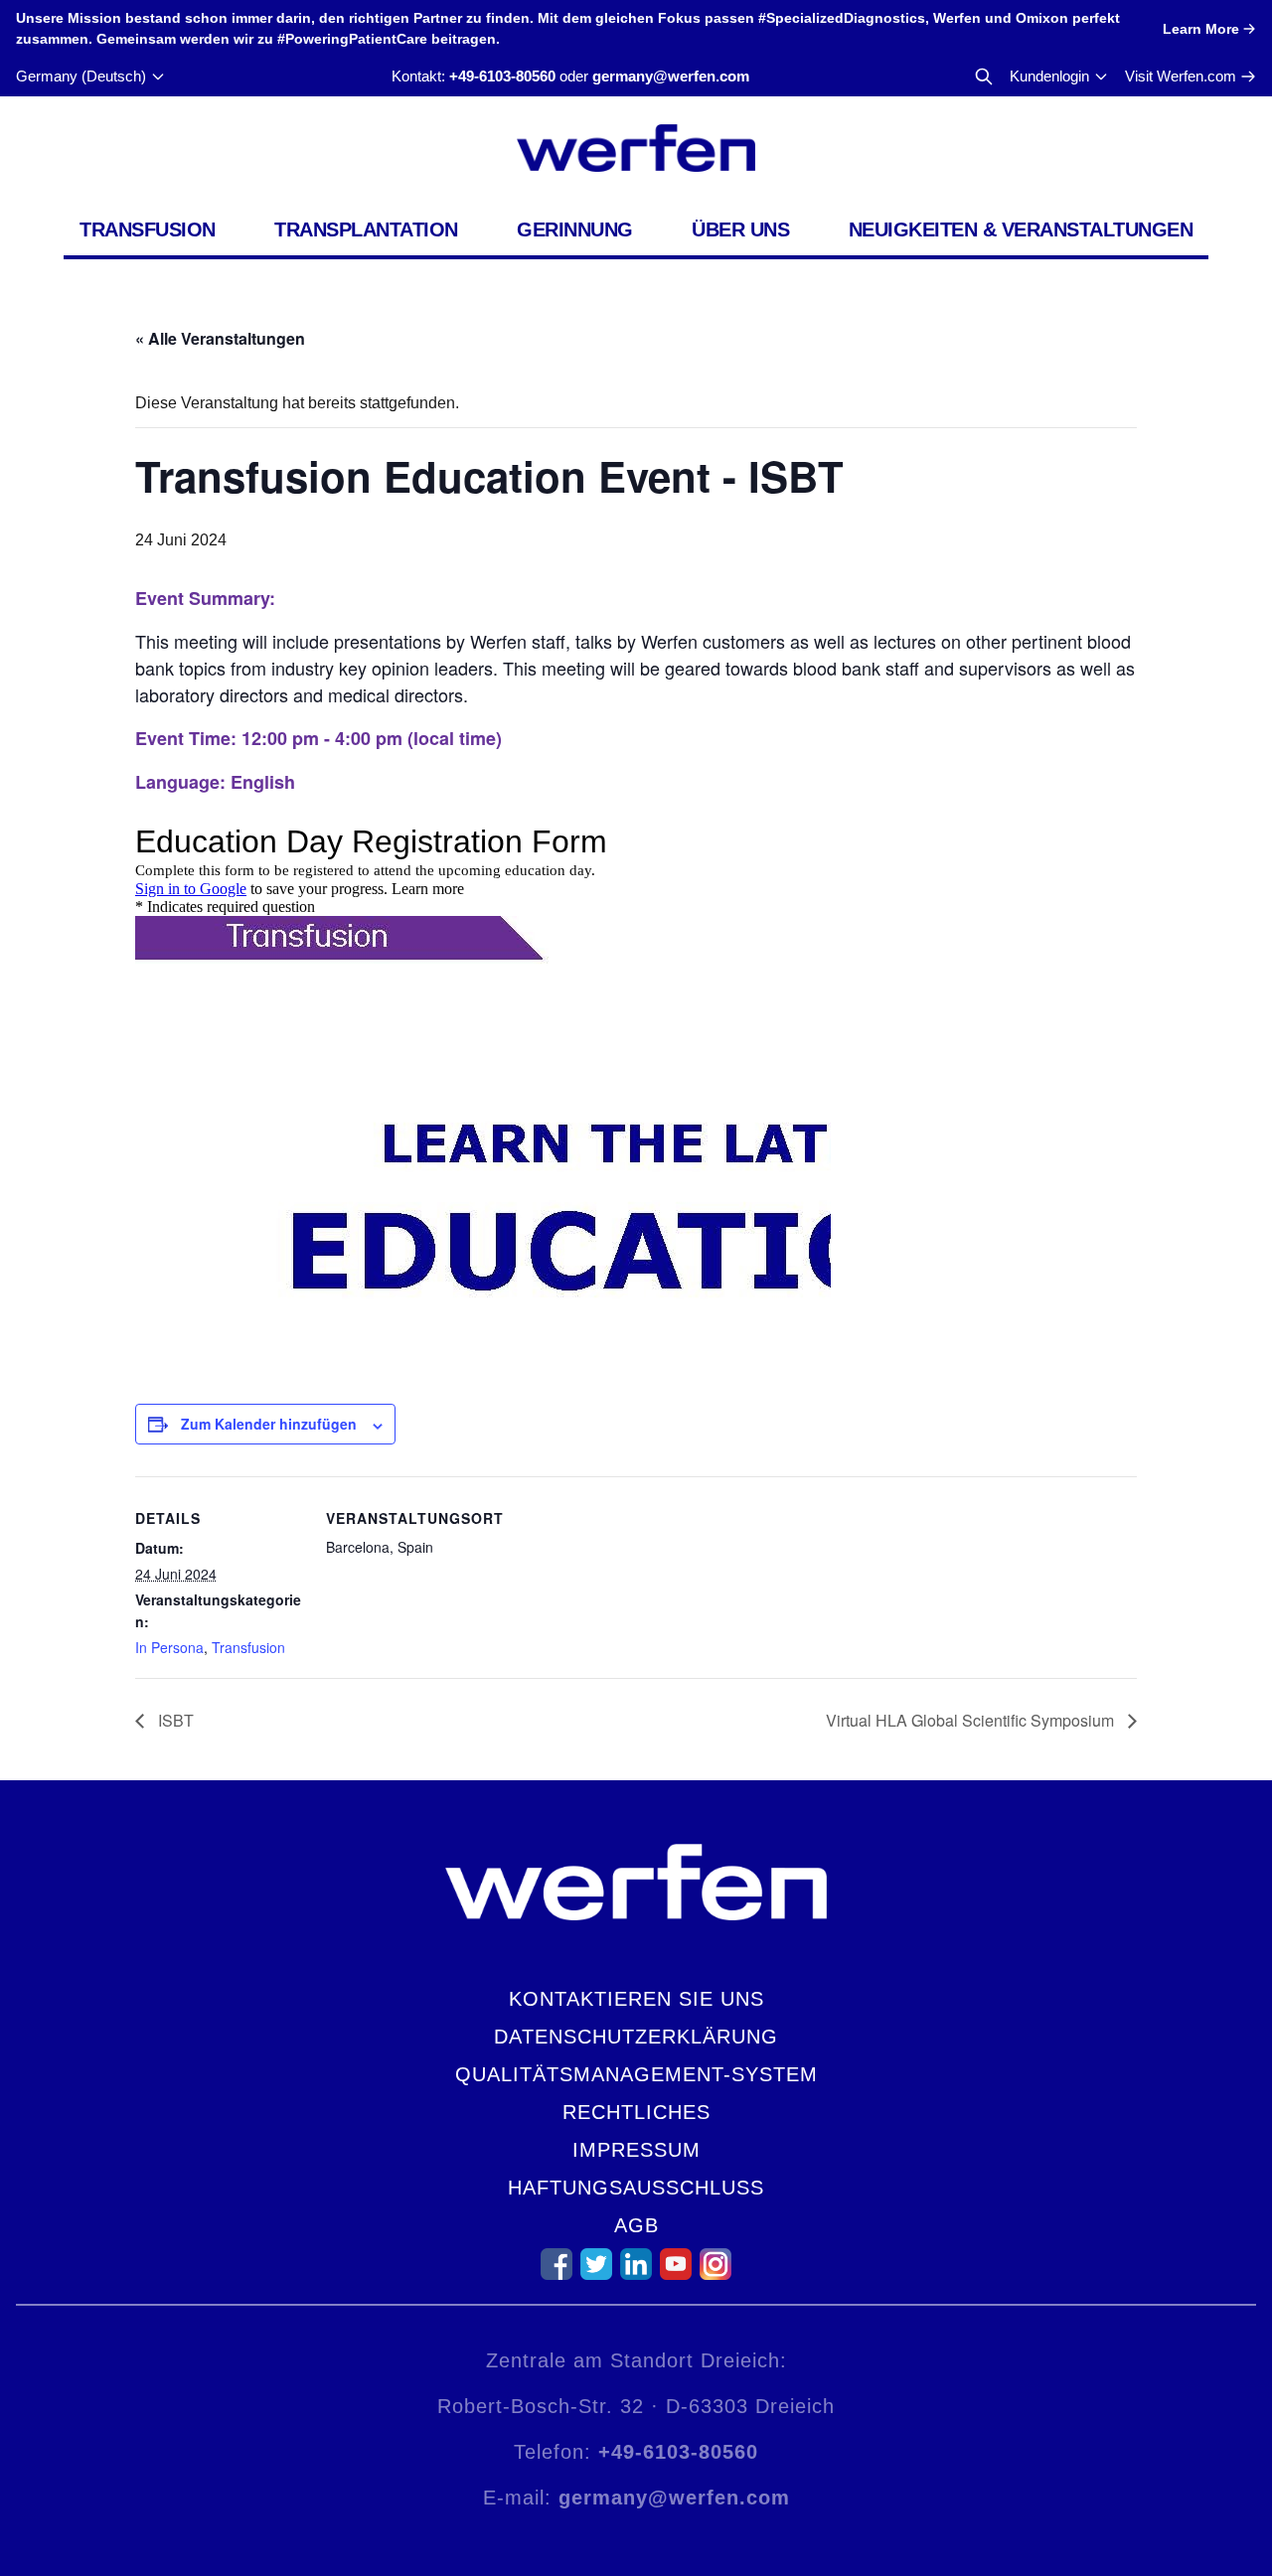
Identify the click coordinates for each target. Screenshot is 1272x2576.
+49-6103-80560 (502, 76)
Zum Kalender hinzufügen (269, 1424)
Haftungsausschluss (636, 2188)
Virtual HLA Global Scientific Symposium (972, 1720)
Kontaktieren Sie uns (636, 1999)
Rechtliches (636, 2112)
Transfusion (148, 229)
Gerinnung (575, 229)
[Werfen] (636, 148)
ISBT (174, 1720)
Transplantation (366, 229)
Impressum (636, 2150)
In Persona (169, 1647)
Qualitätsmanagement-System (636, 2074)
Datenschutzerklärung (636, 2037)
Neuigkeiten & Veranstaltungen (1021, 229)
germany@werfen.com (671, 76)
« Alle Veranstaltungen (220, 338)
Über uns (740, 229)
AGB (636, 2225)
